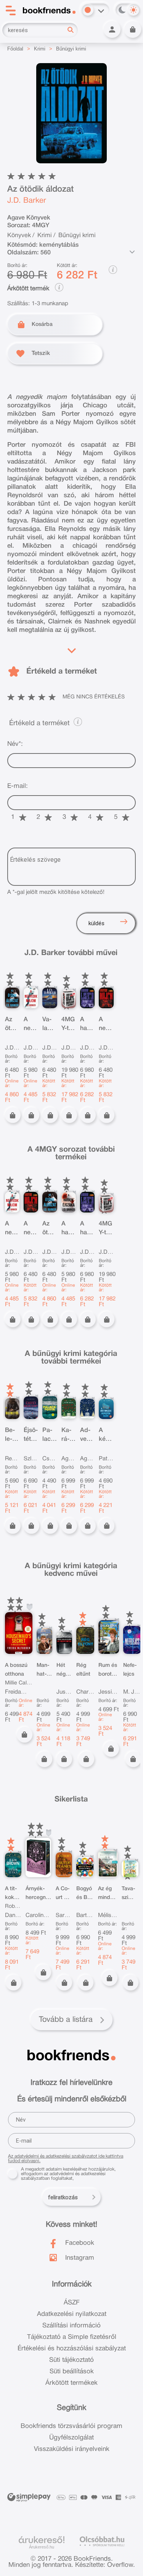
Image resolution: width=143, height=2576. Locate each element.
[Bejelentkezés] (112, 29)
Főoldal (15, 49)
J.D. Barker (27, 201)
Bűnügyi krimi (71, 49)
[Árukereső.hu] (42, 2540)
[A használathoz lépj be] (30, 1607)
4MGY (41, 226)
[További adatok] (132, 252)
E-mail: (18, 786)
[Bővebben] (72, 649)
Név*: (15, 744)
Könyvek (19, 236)
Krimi (40, 49)
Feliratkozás (63, 2197)
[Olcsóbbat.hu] (102, 2541)
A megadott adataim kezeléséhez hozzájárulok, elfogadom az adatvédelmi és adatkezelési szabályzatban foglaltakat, (68, 2174)
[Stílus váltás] (88, 10)
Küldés (96, 923)
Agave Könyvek (29, 218)
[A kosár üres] (133, 29)
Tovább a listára (66, 2020)
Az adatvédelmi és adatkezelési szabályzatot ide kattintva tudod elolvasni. (66, 2159)
